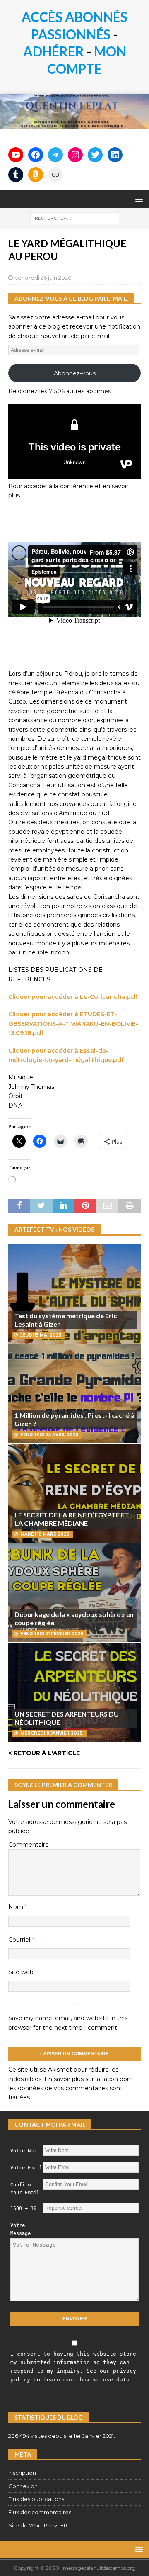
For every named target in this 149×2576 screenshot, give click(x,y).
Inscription (22, 2473)
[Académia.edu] (55, 175)
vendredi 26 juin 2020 (43, 278)
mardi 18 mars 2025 (45, 1534)
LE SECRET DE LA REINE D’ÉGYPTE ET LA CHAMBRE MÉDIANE (72, 1519)
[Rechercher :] (75, 218)
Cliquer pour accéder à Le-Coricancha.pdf (73, 997)
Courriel (20, 1940)
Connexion (23, 2486)
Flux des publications (36, 2499)
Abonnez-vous (75, 373)
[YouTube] (16, 155)
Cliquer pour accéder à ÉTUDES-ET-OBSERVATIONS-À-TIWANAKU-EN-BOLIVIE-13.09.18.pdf (73, 1024)
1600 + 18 (23, 2208)
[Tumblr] (16, 175)
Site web (21, 1972)
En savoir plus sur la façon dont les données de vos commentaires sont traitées (71, 2088)
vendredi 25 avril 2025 (49, 1435)
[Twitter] (95, 155)
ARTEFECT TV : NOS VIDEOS (54, 1229)
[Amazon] (36, 175)
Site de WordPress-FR (38, 2525)
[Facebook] (36, 155)
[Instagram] (75, 155)
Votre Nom (23, 2151)
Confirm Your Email (25, 2189)
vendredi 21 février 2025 (52, 1634)
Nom (17, 1907)
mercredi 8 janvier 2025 (51, 1733)
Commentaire (29, 1845)
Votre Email (26, 2168)
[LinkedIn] (115, 155)
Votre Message (20, 2229)
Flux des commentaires (40, 2512)
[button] (138, 199)
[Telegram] (55, 155)
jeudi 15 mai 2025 (41, 1335)
